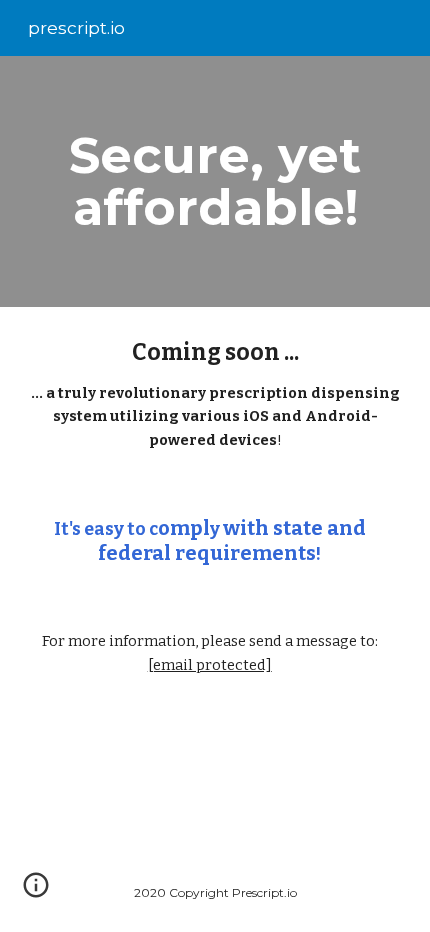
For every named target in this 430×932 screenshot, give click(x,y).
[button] (36, 892)
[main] (215, 181)
